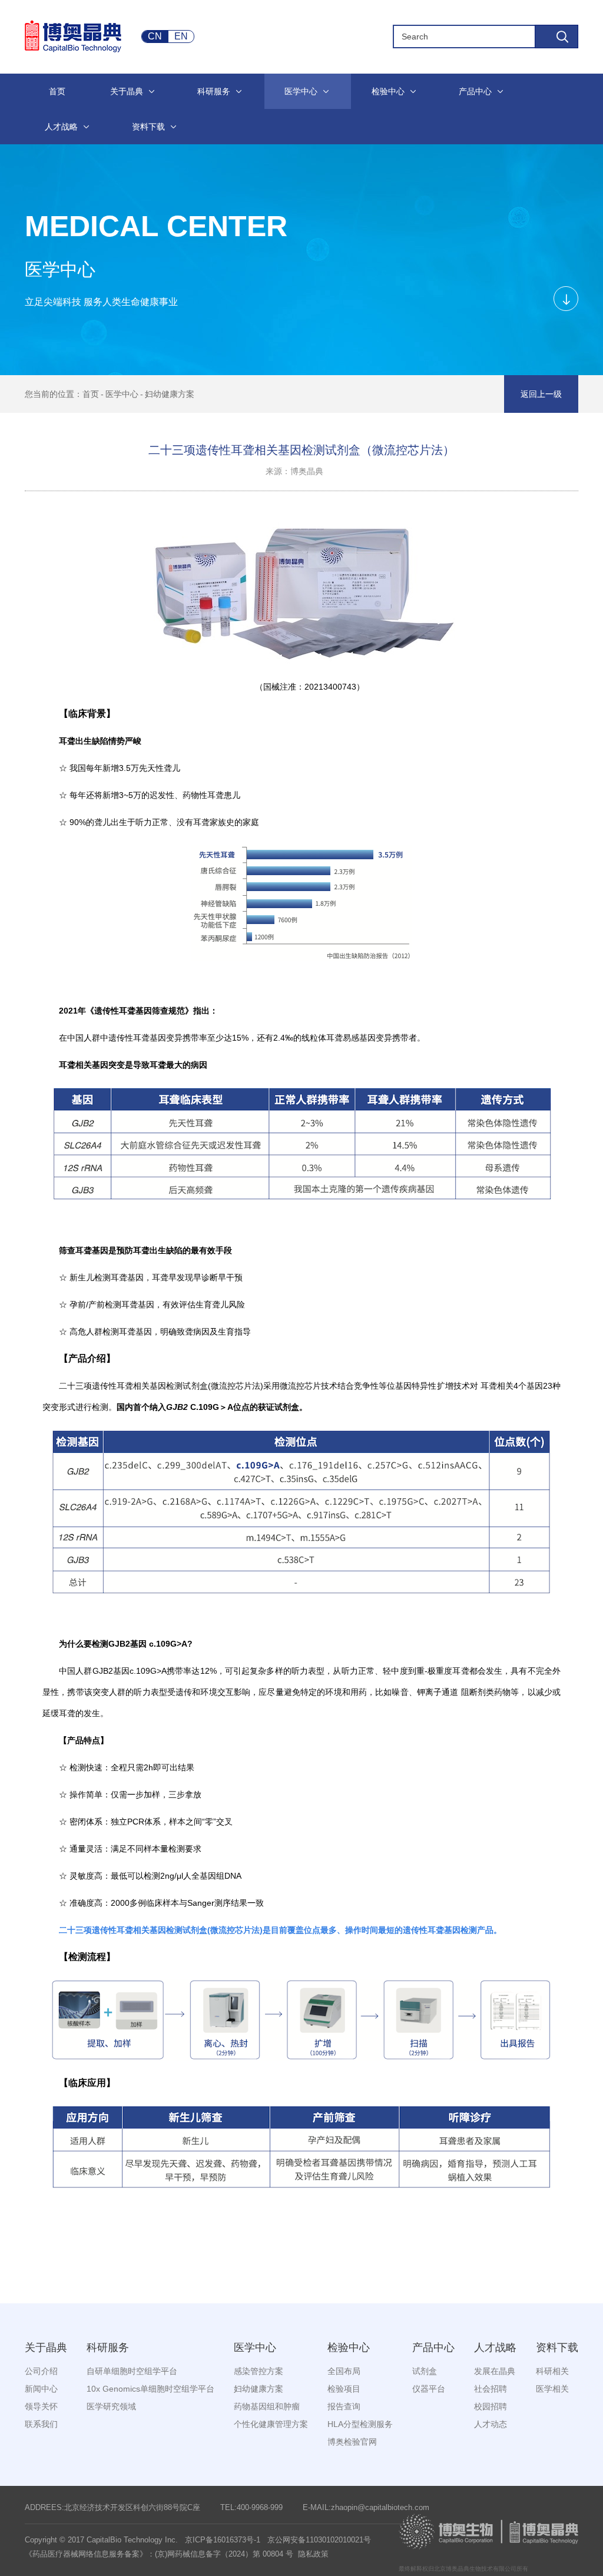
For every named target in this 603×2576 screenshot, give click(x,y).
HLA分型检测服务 (360, 2424)
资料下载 (557, 2347)
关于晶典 (46, 2347)
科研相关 (552, 2371)
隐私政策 (313, 2554)
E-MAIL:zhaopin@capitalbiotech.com (366, 2507)
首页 (91, 394)
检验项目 (344, 2389)
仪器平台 (429, 2389)
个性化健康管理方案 (271, 2424)
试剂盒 (425, 2371)
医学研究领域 (111, 2406)
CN (155, 36)
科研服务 (108, 2347)
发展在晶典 (495, 2371)
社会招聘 (491, 2389)
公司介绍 (41, 2371)
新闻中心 (41, 2389)
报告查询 (344, 2406)
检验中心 (349, 2347)
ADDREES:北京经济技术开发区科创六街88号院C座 (112, 2507)
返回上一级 (541, 394)
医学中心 (122, 394)
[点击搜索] (556, 37)
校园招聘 (491, 2406)
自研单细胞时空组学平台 (132, 2371)
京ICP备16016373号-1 (223, 2540)
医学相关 (552, 2389)
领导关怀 (41, 2406)
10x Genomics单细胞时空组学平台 (150, 2389)
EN (181, 36)
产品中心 (433, 2347)
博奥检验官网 (352, 2442)
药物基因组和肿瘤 (267, 2406)
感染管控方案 (259, 2371)
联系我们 (41, 2424)
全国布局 (344, 2371)
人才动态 (491, 2424)
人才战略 (495, 2347)
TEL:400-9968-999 (251, 2507)
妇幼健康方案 (170, 394)
